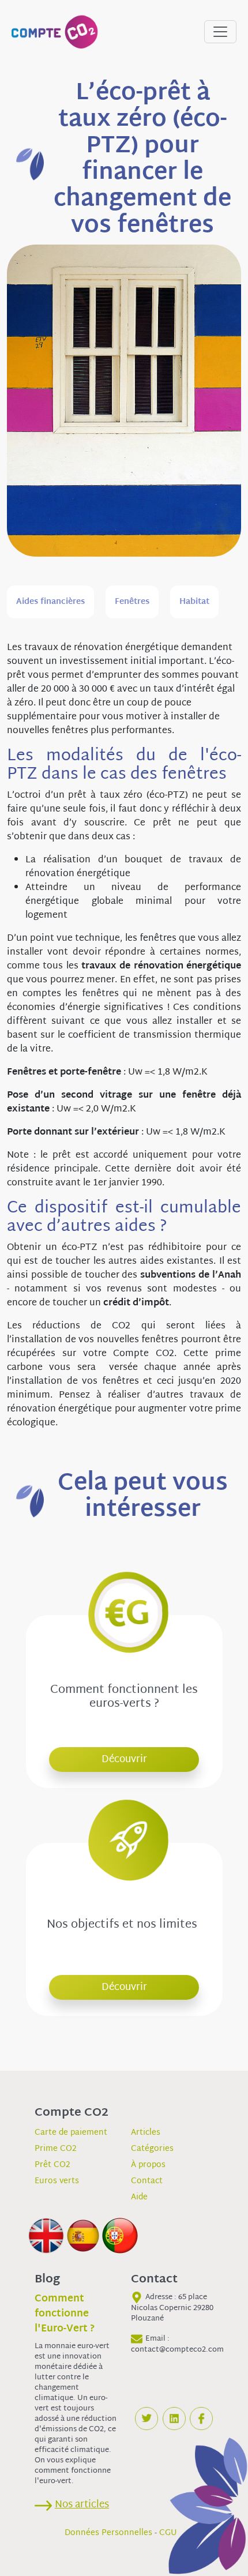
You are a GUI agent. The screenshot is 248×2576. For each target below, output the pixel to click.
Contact (147, 2181)
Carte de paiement (71, 2133)
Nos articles (82, 2505)
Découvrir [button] (124, 1760)
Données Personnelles (108, 2533)
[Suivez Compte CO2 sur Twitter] (146, 2419)
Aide (139, 2197)
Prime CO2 (56, 2149)
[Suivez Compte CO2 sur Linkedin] (174, 2419)
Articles (146, 2133)
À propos (148, 2165)
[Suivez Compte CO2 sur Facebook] (201, 2419)
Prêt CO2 (52, 2165)
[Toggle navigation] (220, 32)
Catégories (152, 2149)
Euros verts (57, 2181)
